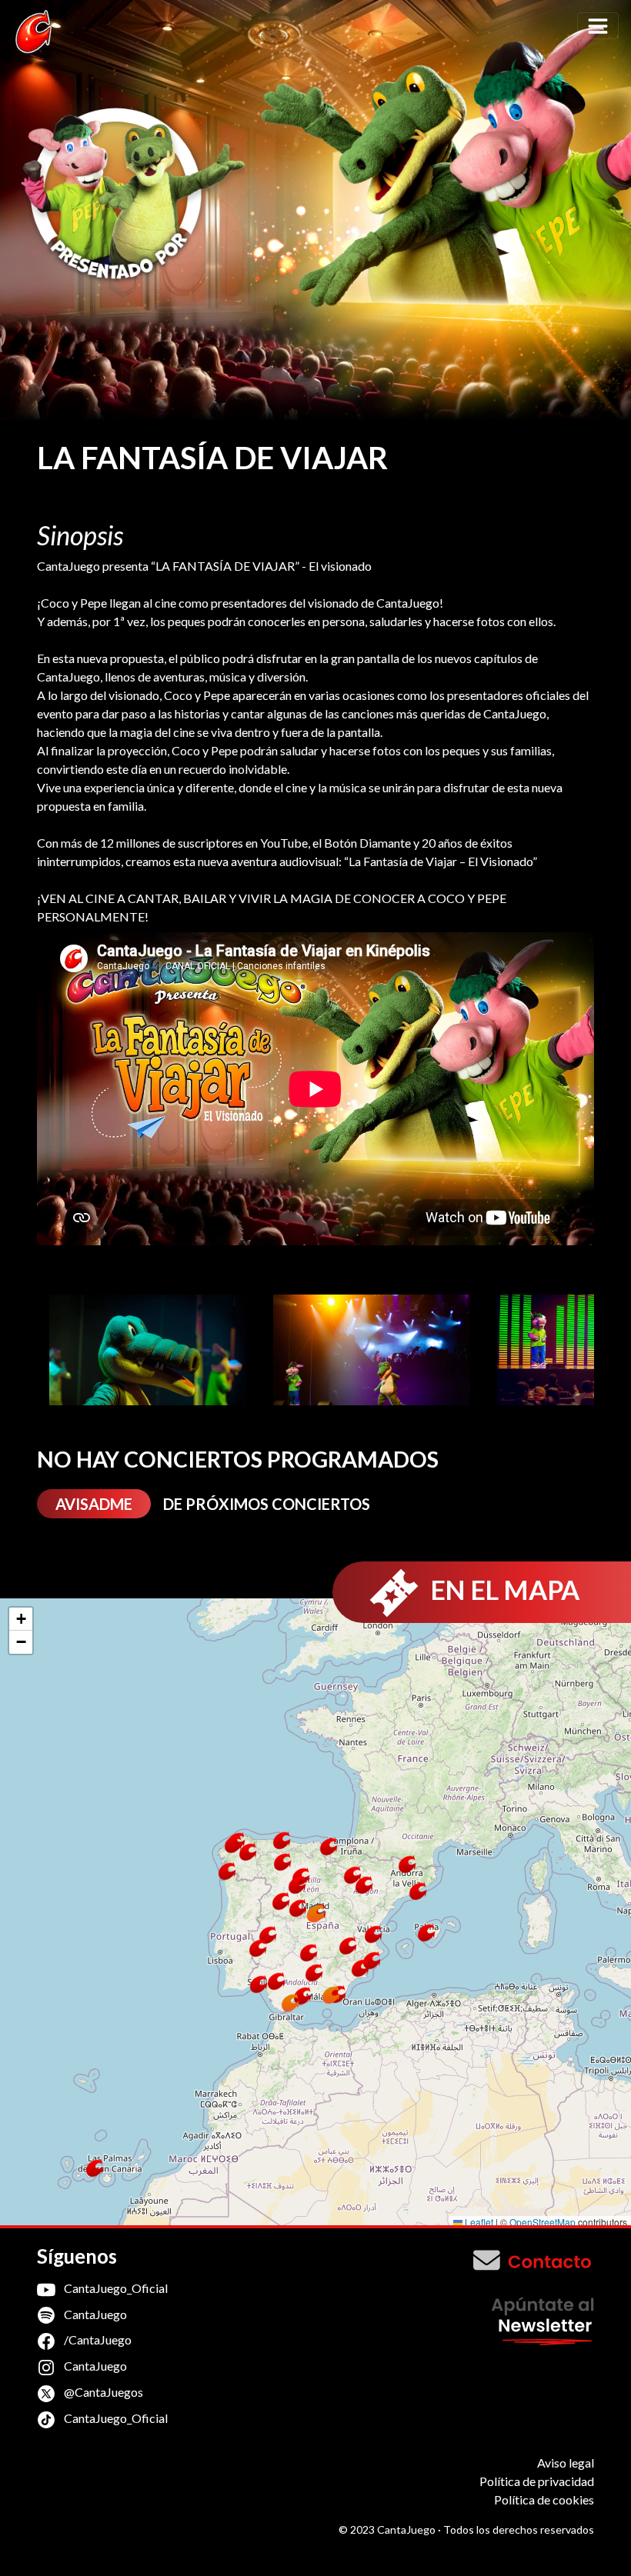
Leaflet (478, 2222)
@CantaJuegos (102, 2392)
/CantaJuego (97, 2339)
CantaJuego (94, 2314)
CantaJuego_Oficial (115, 2288)
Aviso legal (566, 2463)
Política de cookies (544, 2499)
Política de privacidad (537, 2481)
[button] (309, 1953)
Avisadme (94, 1504)
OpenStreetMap (543, 2222)
